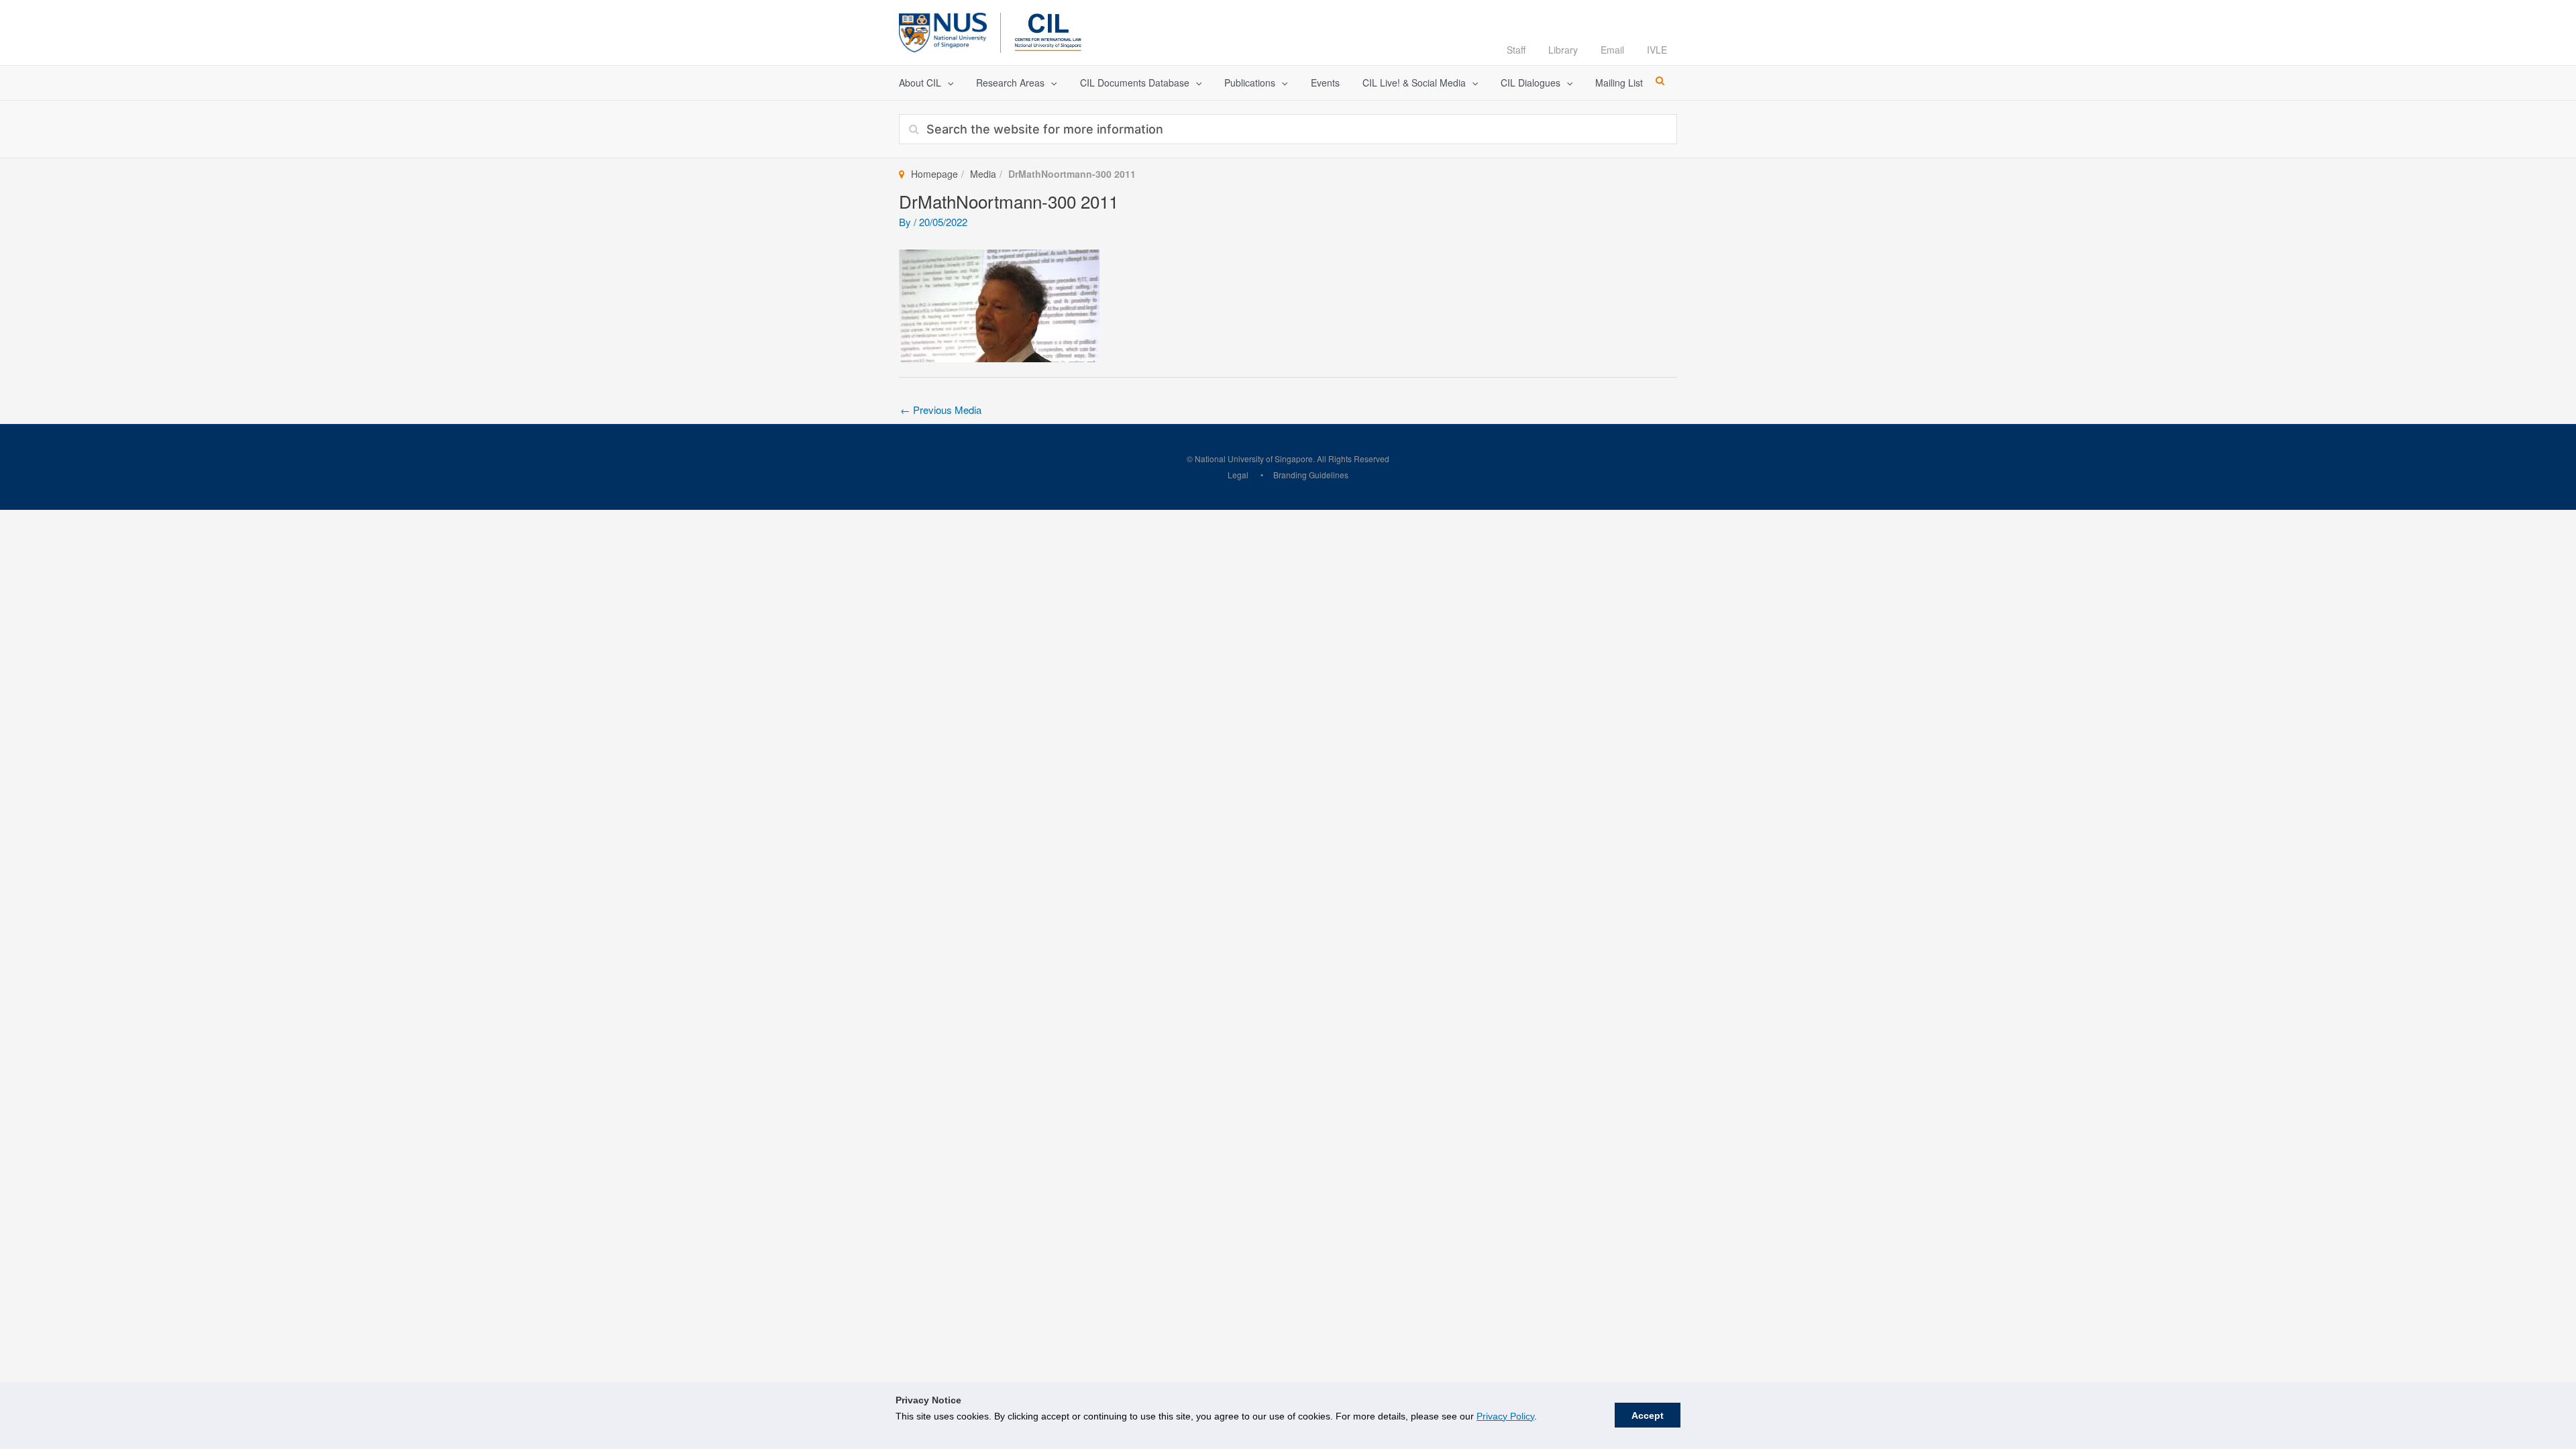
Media (983, 174)
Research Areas (1010, 83)
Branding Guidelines (1311, 475)
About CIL (920, 83)
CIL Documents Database (1135, 83)
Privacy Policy (1505, 1416)
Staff (1516, 50)
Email (1612, 50)
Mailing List (1619, 83)
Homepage (934, 174)
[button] (947, 83)
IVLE (1657, 50)
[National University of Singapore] (943, 31)
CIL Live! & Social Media (1414, 83)
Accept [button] (1648, 1415)
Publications (1250, 83)
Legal (1238, 475)
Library (1563, 50)
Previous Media (941, 410)
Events (1325, 83)
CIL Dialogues (1531, 83)
